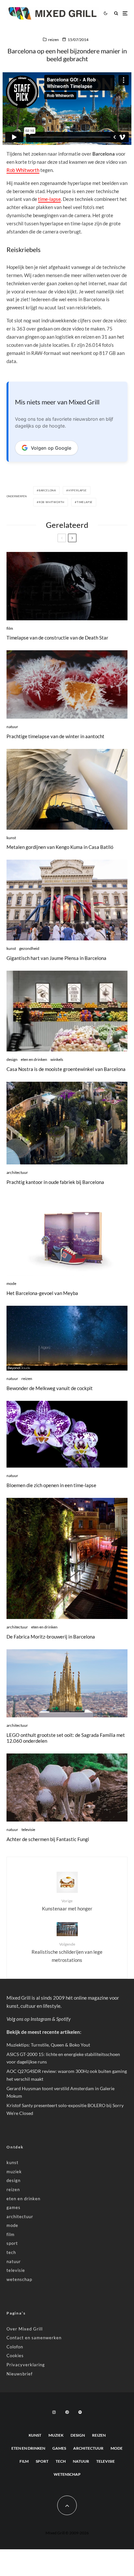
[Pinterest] (67, 2412)
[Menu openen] (125, 13)
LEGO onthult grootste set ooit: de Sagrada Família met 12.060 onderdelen (66, 1738)
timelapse (85, 502)
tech (11, 2252)
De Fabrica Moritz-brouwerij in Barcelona (51, 1637)
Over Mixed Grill (25, 2329)
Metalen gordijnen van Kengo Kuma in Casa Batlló (60, 847)
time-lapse (49, 199)
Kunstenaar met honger (67, 1905)
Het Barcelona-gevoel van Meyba (42, 1293)
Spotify (63, 2019)
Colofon (15, 2347)
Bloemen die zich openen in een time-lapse (51, 1485)
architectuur (17, 1172)
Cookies (15, 2356)
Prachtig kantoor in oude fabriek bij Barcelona (55, 1182)
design (12, 1059)
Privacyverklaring (26, 2365)
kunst (11, 838)
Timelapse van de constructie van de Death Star (57, 638)
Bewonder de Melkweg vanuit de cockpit (50, 1388)
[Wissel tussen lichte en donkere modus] (105, 13)
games (13, 2207)
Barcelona (47, 490)
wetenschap (19, 2279)
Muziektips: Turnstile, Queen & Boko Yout (48, 2045)
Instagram (41, 2019)
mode (11, 1283)
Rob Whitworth (23, 170)
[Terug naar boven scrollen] (67, 2505)
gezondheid (29, 948)
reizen (54, 40)
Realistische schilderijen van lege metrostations (67, 1952)
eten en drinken (34, 1059)
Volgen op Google (51, 448)
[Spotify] (80, 2412)
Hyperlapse (78, 490)
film (10, 628)
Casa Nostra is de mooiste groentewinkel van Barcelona (66, 1069)
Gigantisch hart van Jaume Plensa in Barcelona (56, 958)
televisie (28, 1830)
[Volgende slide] (72, 538)
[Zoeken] (116, 13)
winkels (57, 1059)
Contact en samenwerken (34, 2338)
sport (12, 2243)
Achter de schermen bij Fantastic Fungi (48, 1839)
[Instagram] (54, 2412)
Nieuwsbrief (20, 2374)
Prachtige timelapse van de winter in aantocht (55, 736)
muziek (14, 2172)
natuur (12, 727)
